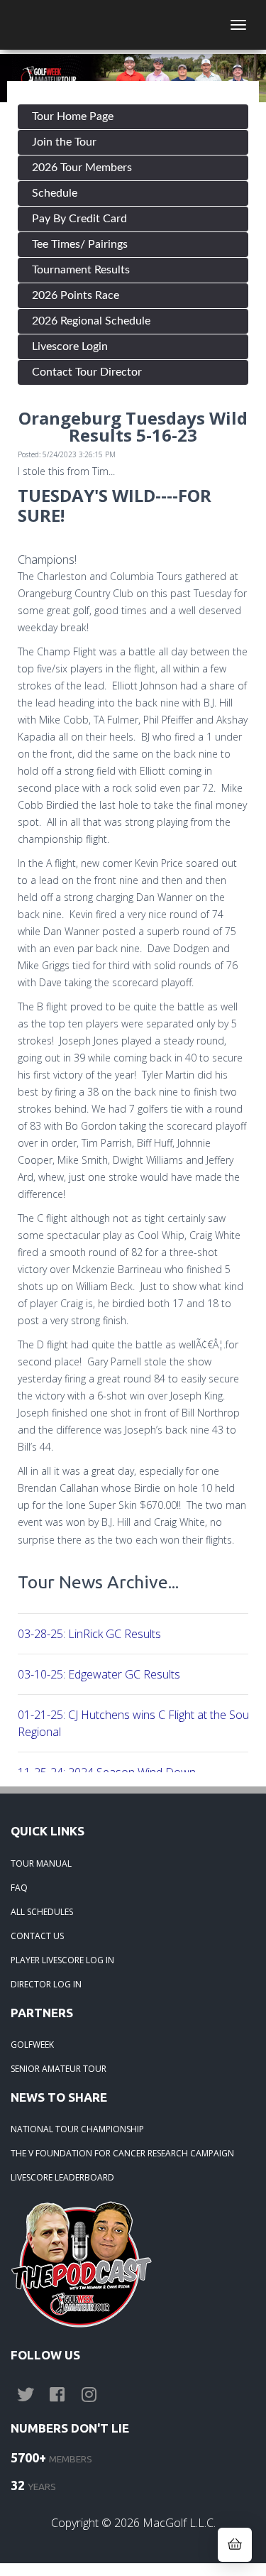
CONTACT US (37, 1936)
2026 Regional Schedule (91, 321)
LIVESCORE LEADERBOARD (62, 2177)
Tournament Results (81, 270)
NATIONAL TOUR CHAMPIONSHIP (77, 2129)
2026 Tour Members (82, 168)
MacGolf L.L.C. (179, 2523)
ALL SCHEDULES (42, 1912)
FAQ (19, 1888)
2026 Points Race (76, 295)
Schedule (55, 193)
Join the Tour (64, 142)
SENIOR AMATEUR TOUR (59, 2069)
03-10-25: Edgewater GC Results (99, 1674)
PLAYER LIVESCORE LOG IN (62, 1960)
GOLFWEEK (32, 2045)
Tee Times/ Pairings (80, 244)
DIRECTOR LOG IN (46, 1984)
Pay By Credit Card (79, 219)
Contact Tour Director (87, 372)
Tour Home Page (73, 116)
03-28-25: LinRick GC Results (89, 1634)
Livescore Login (70, 346)
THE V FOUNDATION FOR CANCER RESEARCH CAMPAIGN (122, 2153)
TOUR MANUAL (41, 1863)
